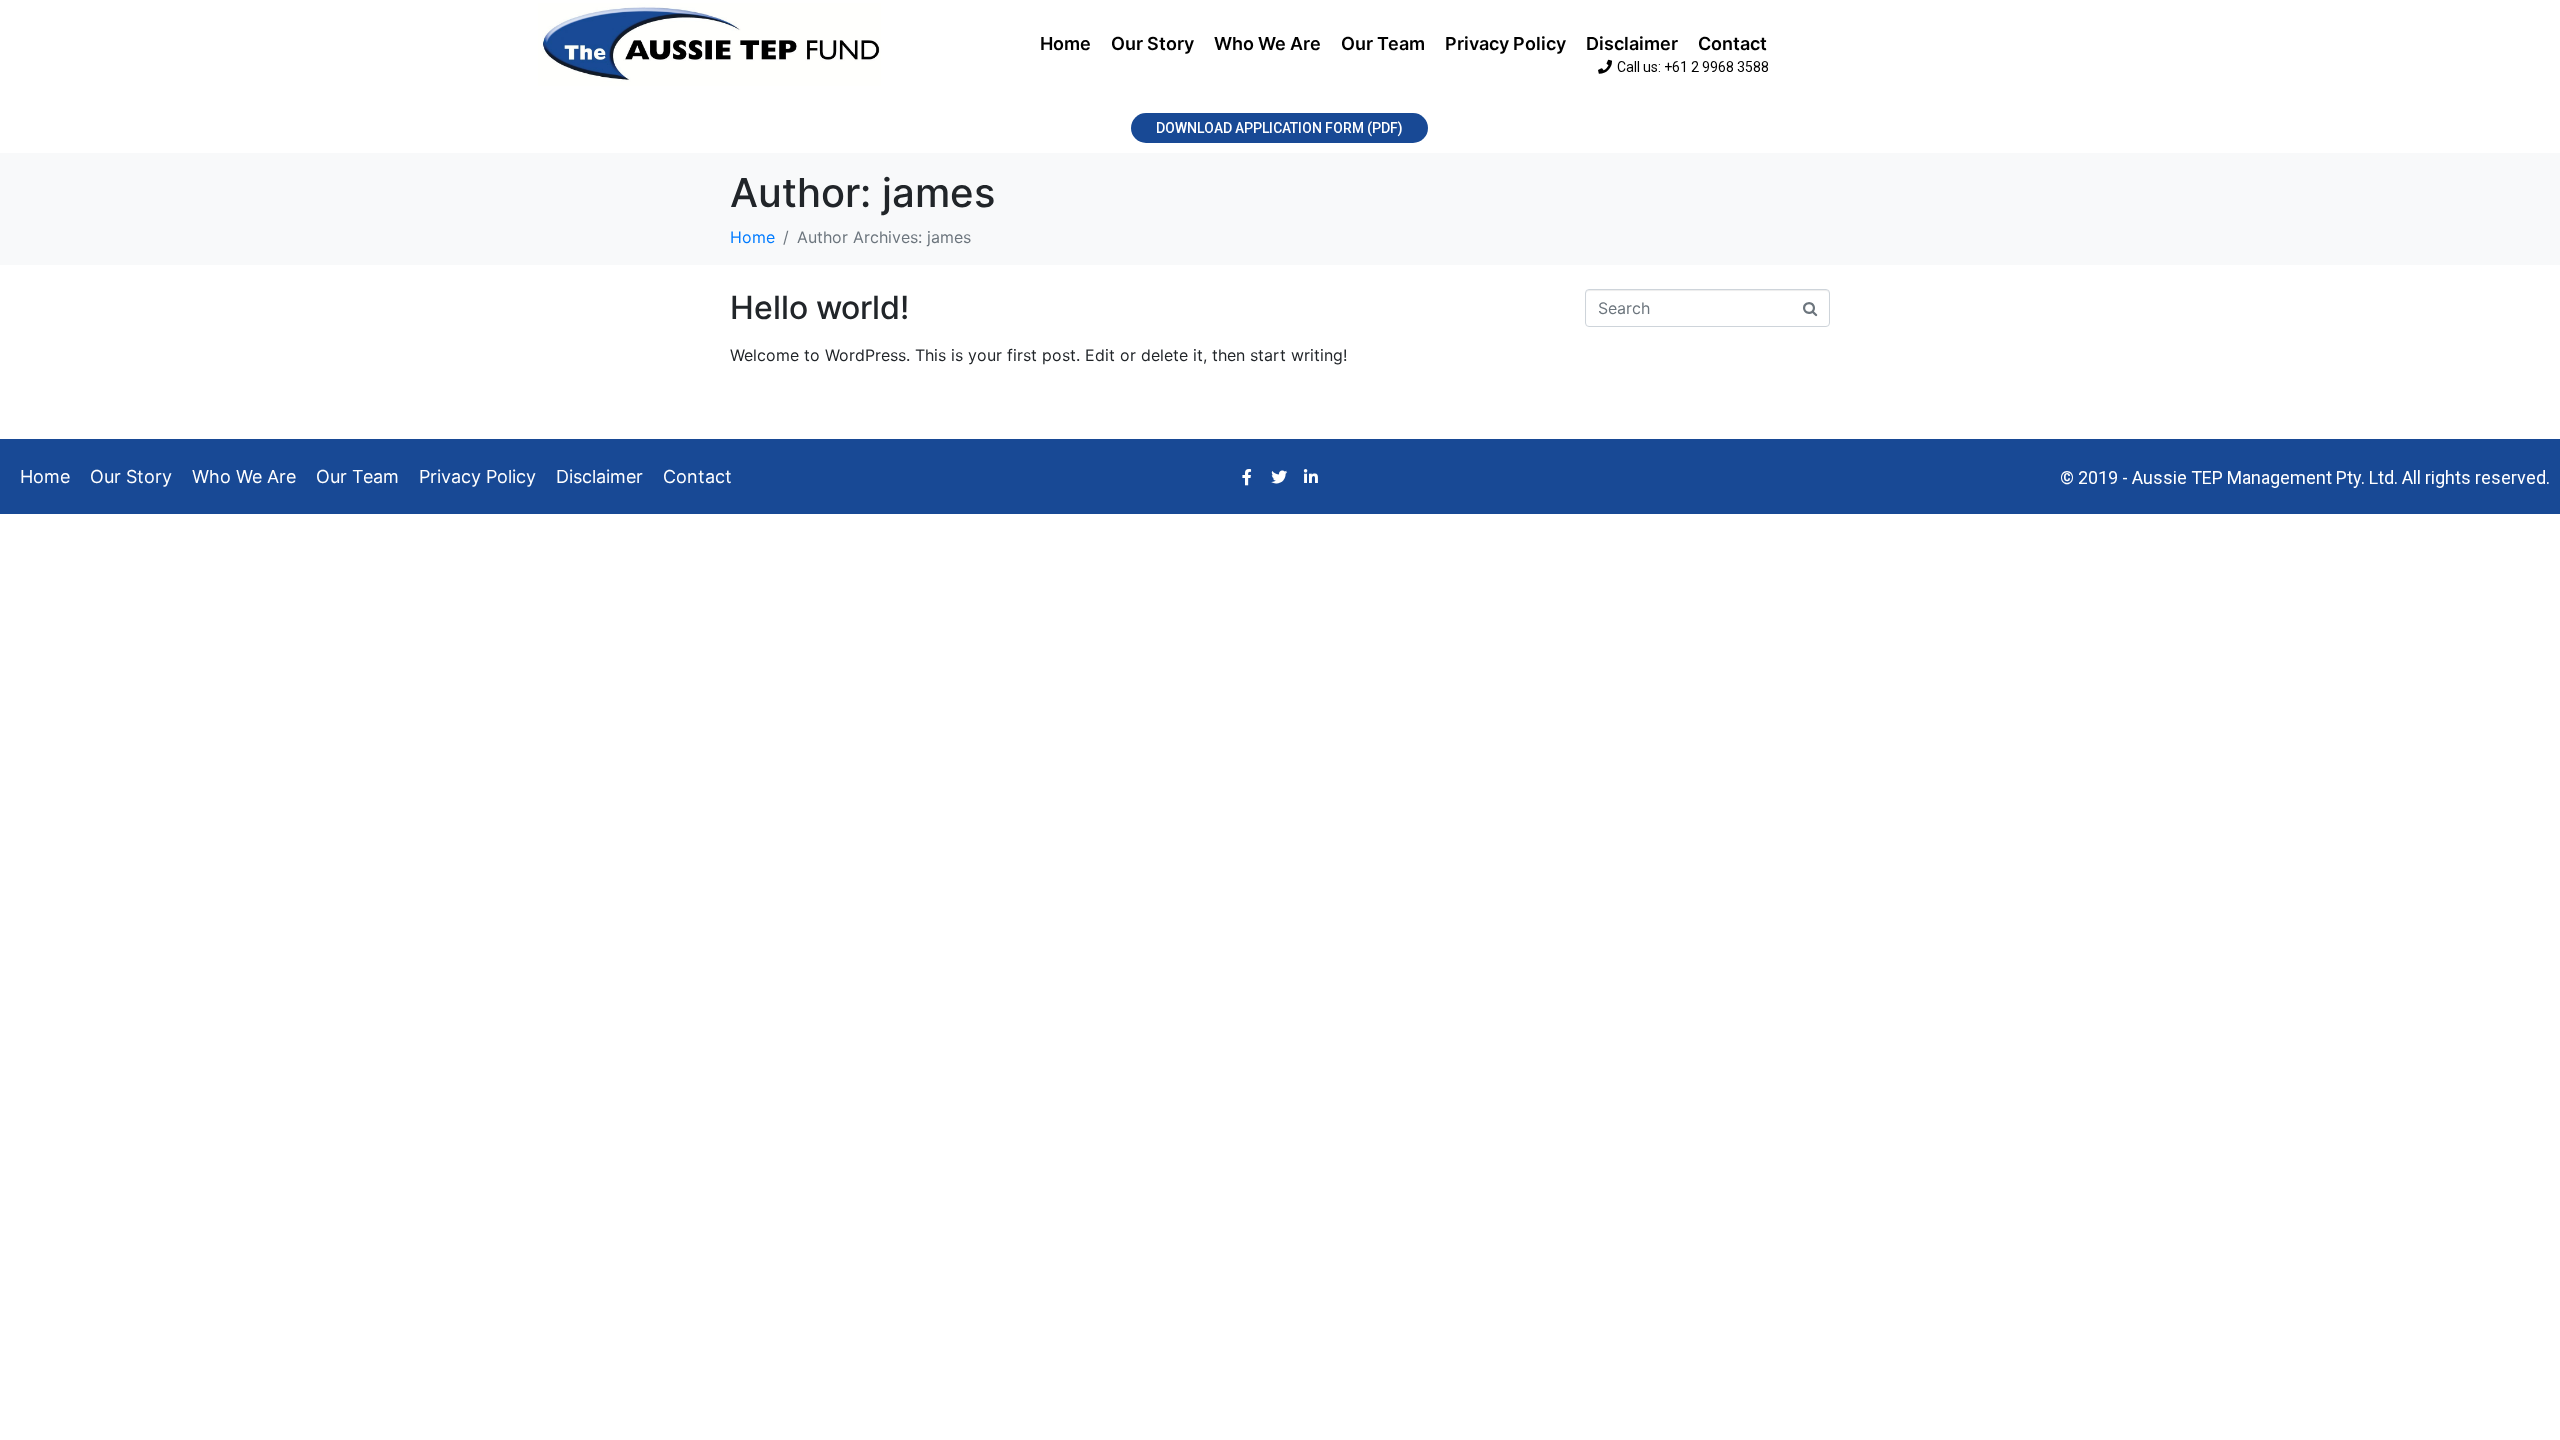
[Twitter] (1279, 477)
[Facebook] (1247, 477)
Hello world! (819, 307)
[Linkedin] (1311, 477)
